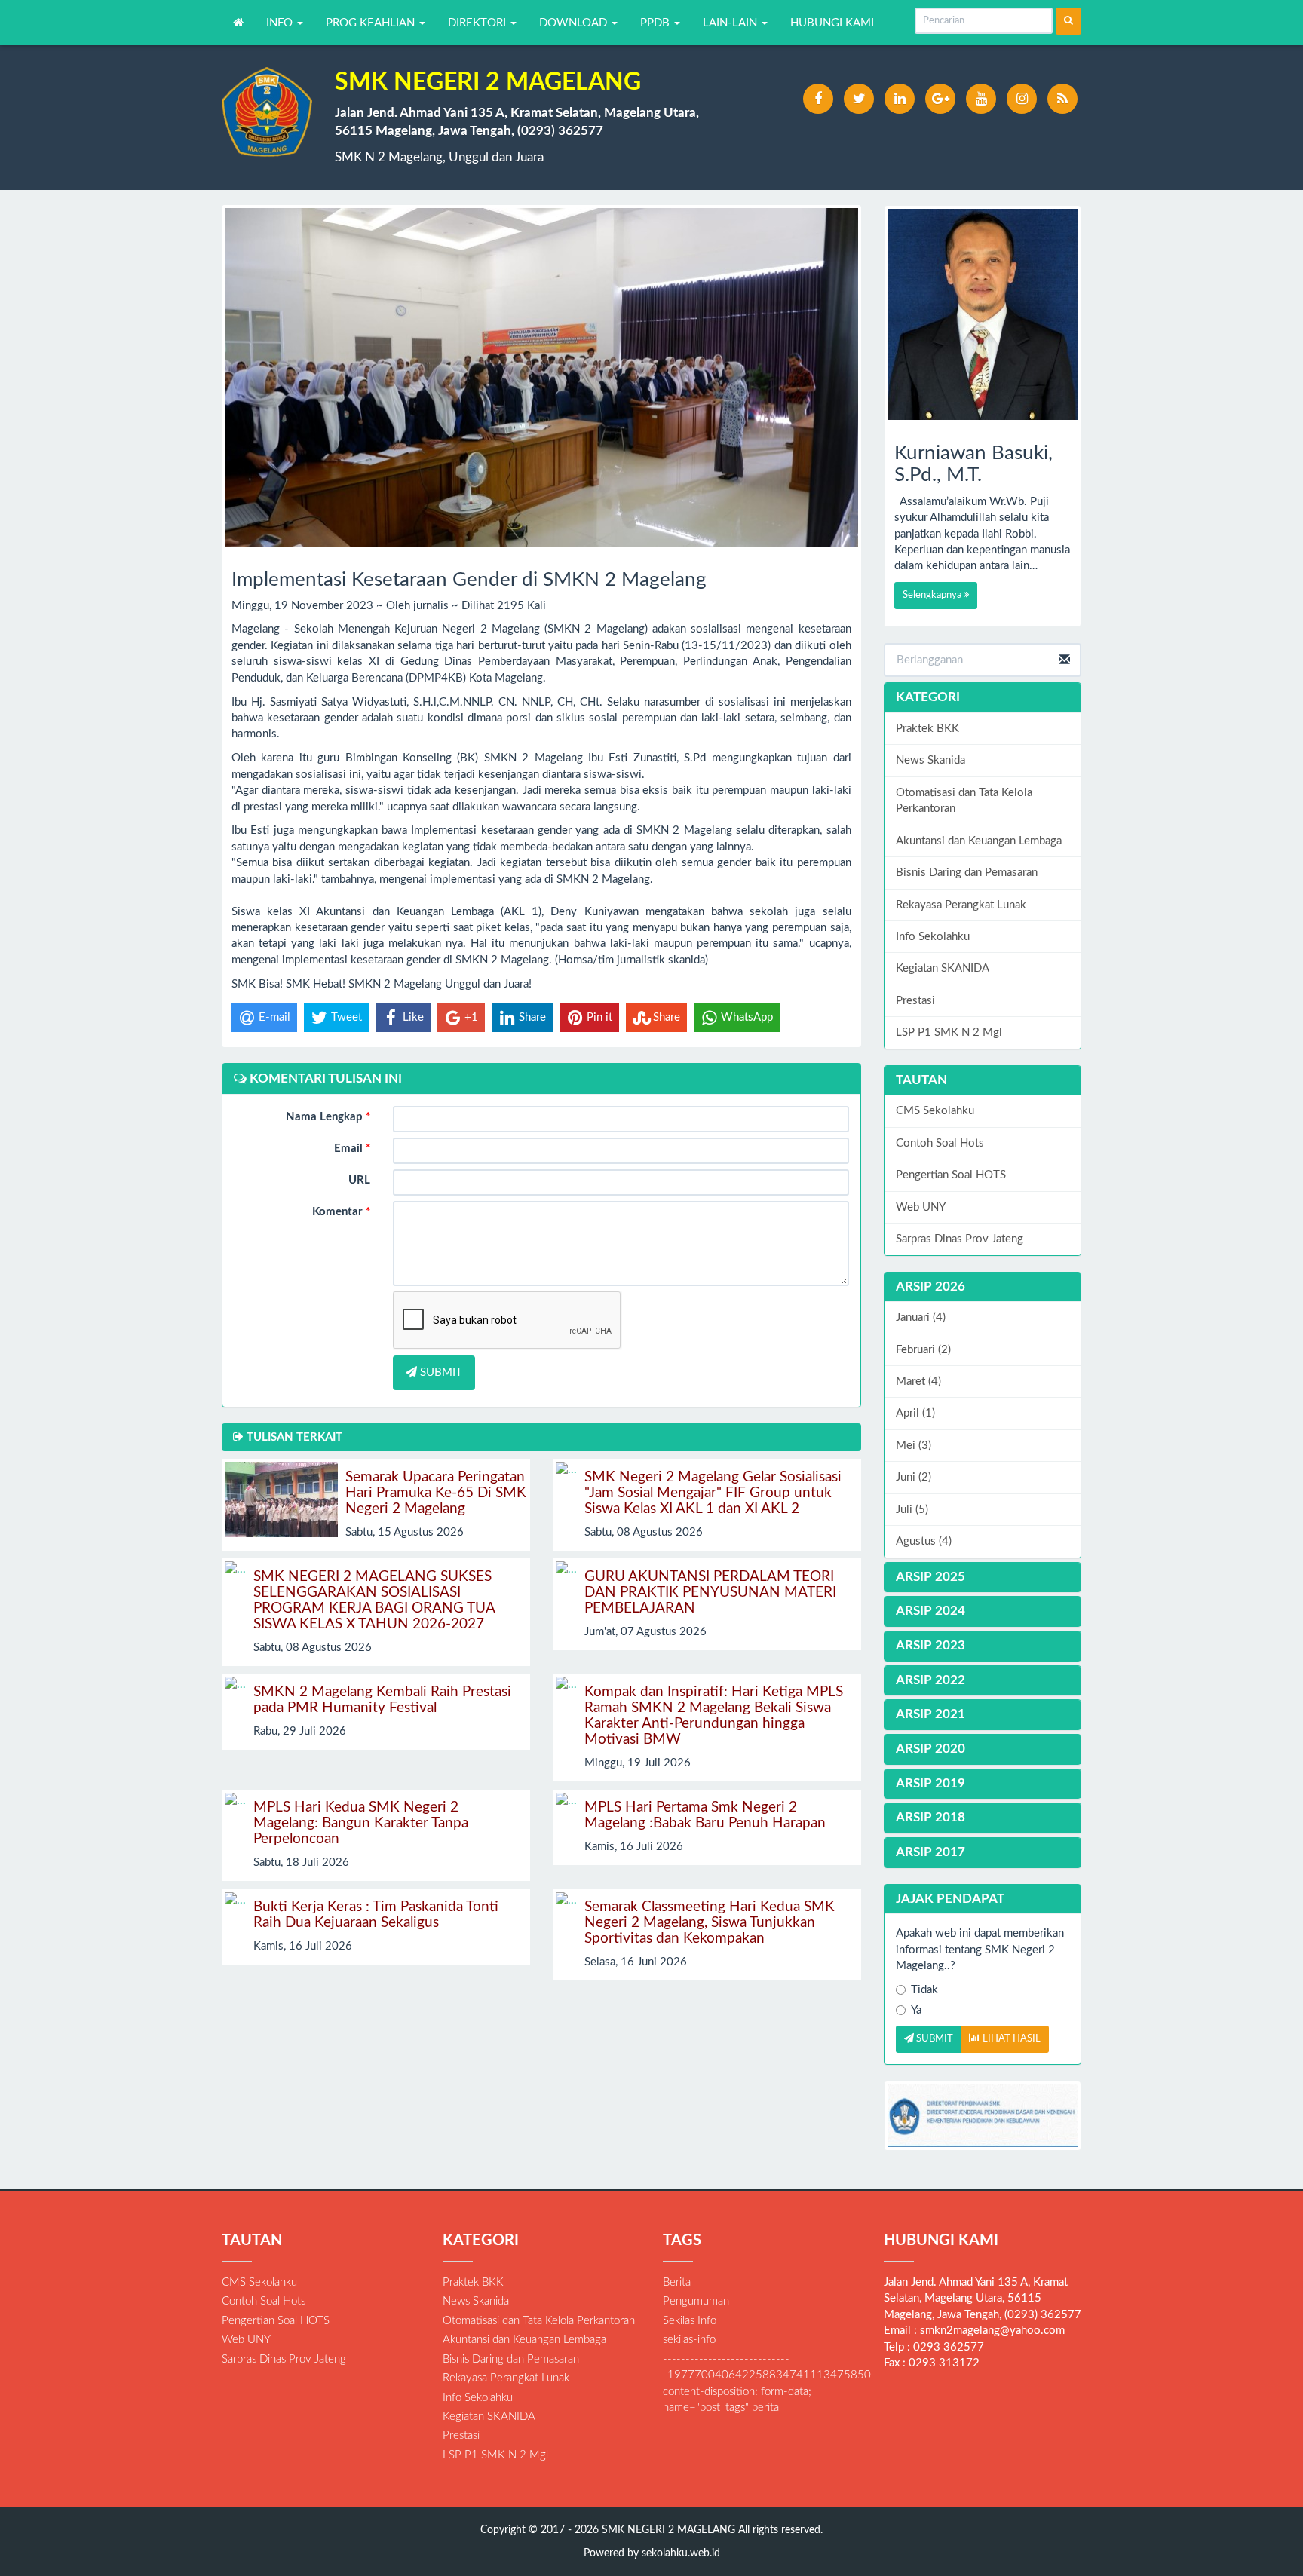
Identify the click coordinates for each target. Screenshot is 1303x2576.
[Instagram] (1022, 99)
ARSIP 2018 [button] (930, 1817)
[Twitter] (859, 99)
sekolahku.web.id (681, 2553)
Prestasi (915, 1001)
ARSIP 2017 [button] (930, 1852)
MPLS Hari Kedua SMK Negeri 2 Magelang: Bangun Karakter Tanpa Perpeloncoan (361, 1823)
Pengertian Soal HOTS (951, 1175)
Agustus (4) (924, 1541)
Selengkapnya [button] (933, 595)
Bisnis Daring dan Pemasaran (967, 873)
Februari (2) (923, 1350)
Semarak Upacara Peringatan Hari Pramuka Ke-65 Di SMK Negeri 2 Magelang (436, 1493)
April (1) (915, 1413)
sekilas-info (689, 2340)
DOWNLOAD (575, 23)
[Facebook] (818, 99)
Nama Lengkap (328, 1117)
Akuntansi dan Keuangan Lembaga (979, 841)
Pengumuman (696, 2301)
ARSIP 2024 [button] (930, 1611)
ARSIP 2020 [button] (930, 1749)
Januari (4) (921, 1317)
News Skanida (930, 760)
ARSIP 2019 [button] (930, 1783)
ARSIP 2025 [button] (930, 1577)
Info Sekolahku (933, 937)
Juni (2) (914, 1477)
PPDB (656, 23)
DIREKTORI (478, 23)
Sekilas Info (690, 2321)
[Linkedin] (900, 99)
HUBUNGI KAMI (832, 23)
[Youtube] (981, 99)
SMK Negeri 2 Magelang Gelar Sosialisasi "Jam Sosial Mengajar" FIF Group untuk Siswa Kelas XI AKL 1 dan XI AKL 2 (713, 1493)
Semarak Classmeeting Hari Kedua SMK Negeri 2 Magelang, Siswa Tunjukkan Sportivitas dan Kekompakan (710, 1923)
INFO (281, 23)
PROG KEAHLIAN (372, 23)
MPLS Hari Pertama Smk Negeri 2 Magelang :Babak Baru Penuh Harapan (705, 1815)
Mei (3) (914, 1446)
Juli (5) (912, 1510)
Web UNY (921, 1207)
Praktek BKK (927, 729)
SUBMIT (440, 1372)
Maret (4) (918, 1381)
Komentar (341, 1212)
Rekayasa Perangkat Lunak (961, 905)
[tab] (983, 1287)
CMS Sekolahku (935, 1111)
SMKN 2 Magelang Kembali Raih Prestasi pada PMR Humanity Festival (382, 1700)
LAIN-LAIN (731, 23)
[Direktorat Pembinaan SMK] (983, 2116)
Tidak (924, 1990)
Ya (916, 2010)
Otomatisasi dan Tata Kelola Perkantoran (964, 801)
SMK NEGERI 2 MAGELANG (667, 2530)
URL (359, 1180)
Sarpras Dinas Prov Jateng (960, 1239)
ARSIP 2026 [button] (930, 1286)
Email (352, 1149)
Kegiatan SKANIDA (943, 968)
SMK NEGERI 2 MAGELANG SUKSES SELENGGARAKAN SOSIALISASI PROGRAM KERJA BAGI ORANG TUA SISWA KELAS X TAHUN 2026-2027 (374, 1600)
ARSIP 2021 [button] (930, 1714)
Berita (677, 2282)
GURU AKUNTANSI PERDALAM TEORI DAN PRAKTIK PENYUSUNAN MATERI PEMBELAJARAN (710, 1593)
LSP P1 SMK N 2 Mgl (949, 1032)
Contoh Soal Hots (940, 1143)
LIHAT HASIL (1010, 2039)
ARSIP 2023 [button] (930, 1645)
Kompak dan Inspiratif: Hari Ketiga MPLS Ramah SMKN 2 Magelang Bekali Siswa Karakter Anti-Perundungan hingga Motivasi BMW (714, 1716)
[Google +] (940, 99)
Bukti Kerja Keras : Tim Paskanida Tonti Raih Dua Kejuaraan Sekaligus (376, 1915)
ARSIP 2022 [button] (930, 1680)
